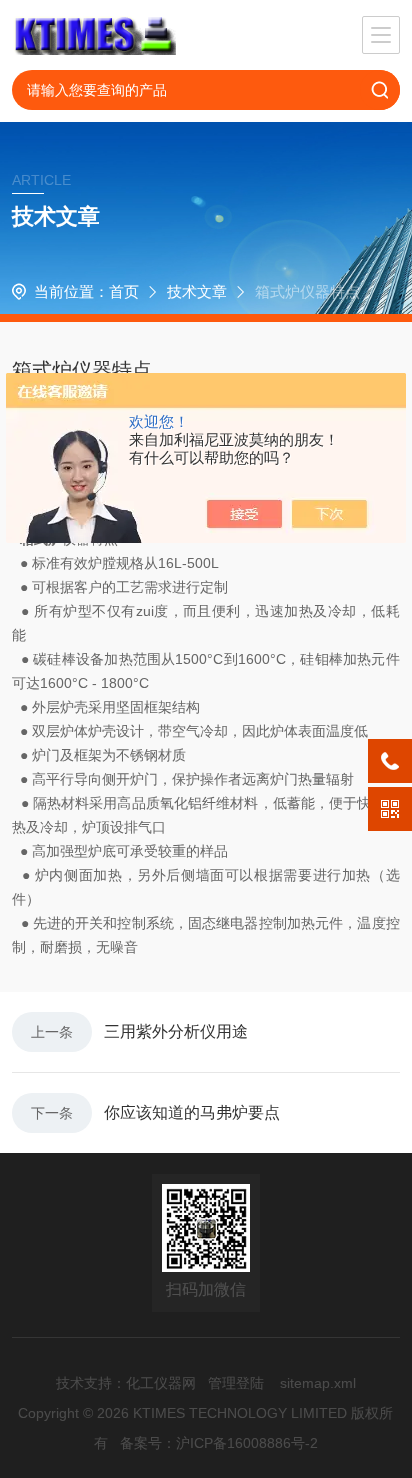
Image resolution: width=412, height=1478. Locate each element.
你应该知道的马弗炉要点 (192, 1112)
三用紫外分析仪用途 (176, 1031)
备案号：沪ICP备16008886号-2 (219, 1443)
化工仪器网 (161, 1383)
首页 (124, 291)
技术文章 (197, 291)
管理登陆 (236, 1383)
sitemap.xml (318, 1383)
